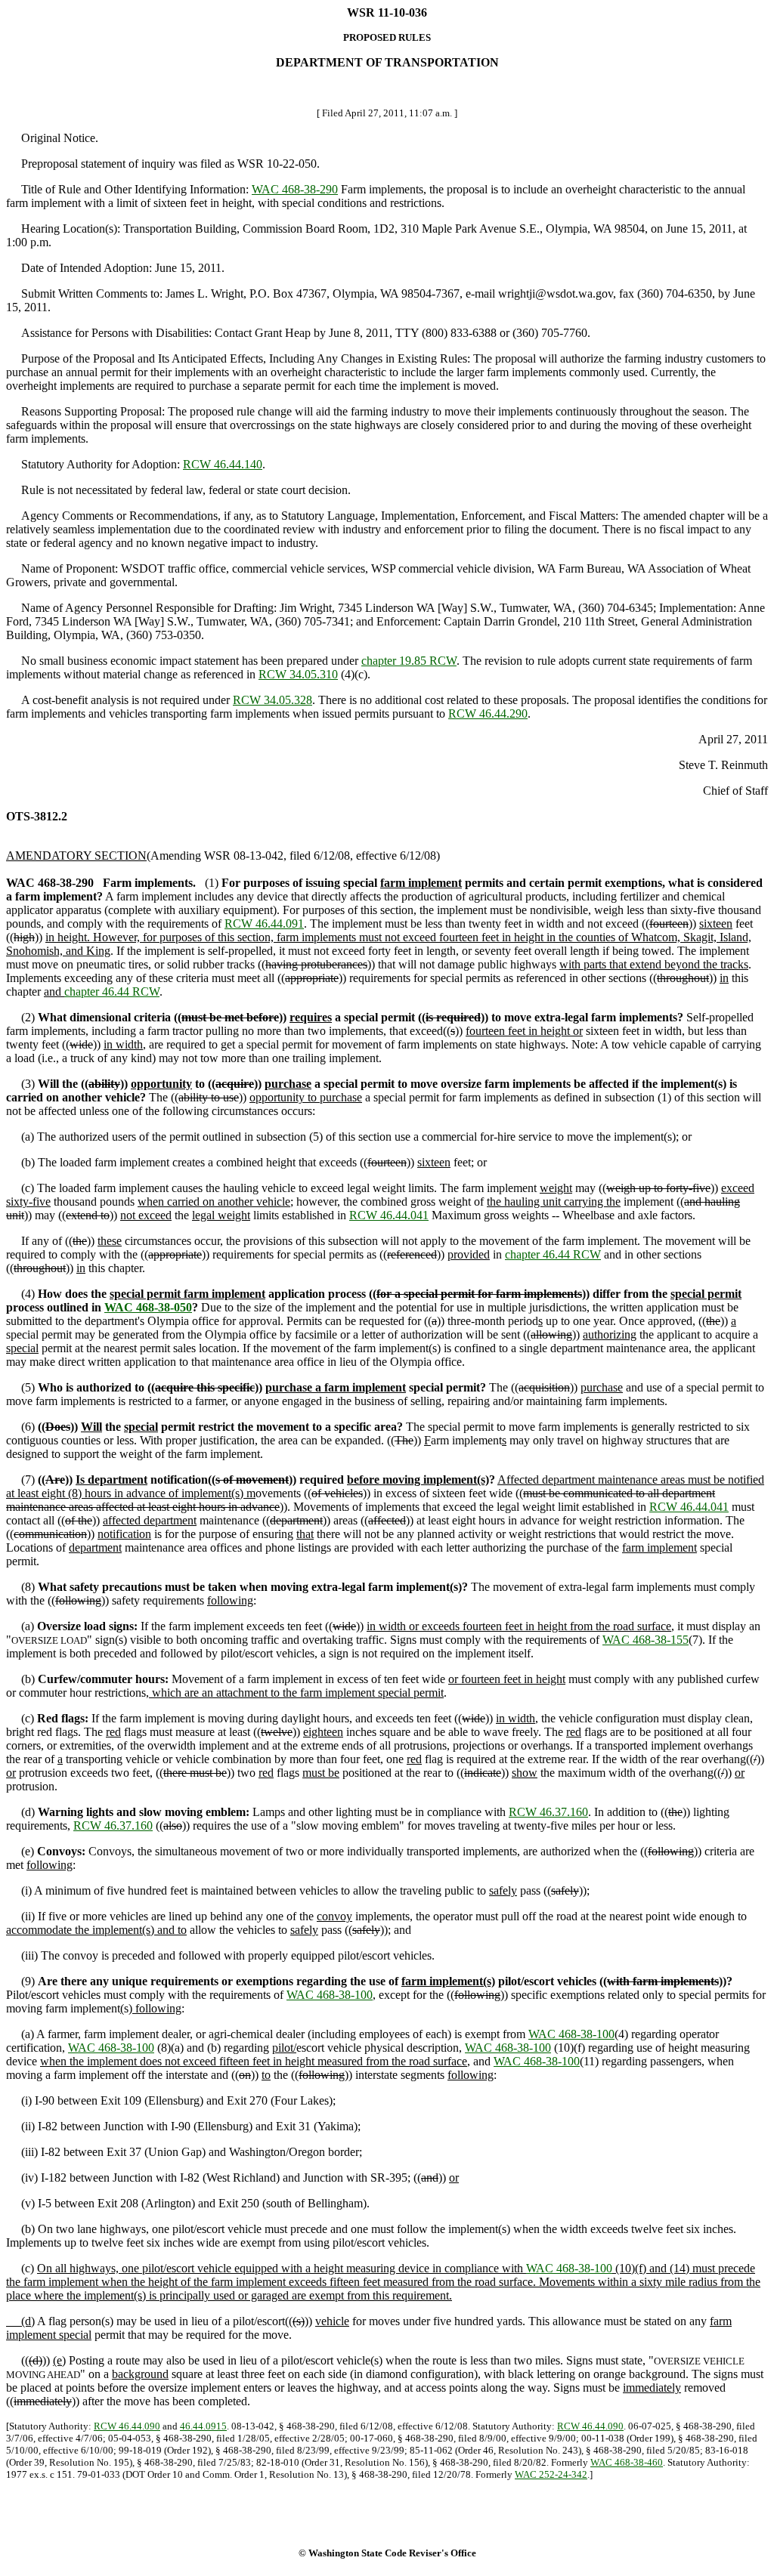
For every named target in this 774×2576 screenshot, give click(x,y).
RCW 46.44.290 (488, 713)
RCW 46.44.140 (223, 464)
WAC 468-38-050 (148, 1307)
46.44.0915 (203, 2426)
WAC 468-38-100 (330, 1995)
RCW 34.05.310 (298, 674)
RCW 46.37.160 (548, 1812)
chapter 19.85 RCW (409, 661)
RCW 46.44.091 (264, 924)
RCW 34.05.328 (272, 700)
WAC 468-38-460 (627, 2462)
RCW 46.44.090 (127, 2426)
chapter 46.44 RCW (112, 991)
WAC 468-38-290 (295, 189)
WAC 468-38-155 (646, 1640)
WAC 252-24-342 (551, 2474)
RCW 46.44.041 (389, 1215)
